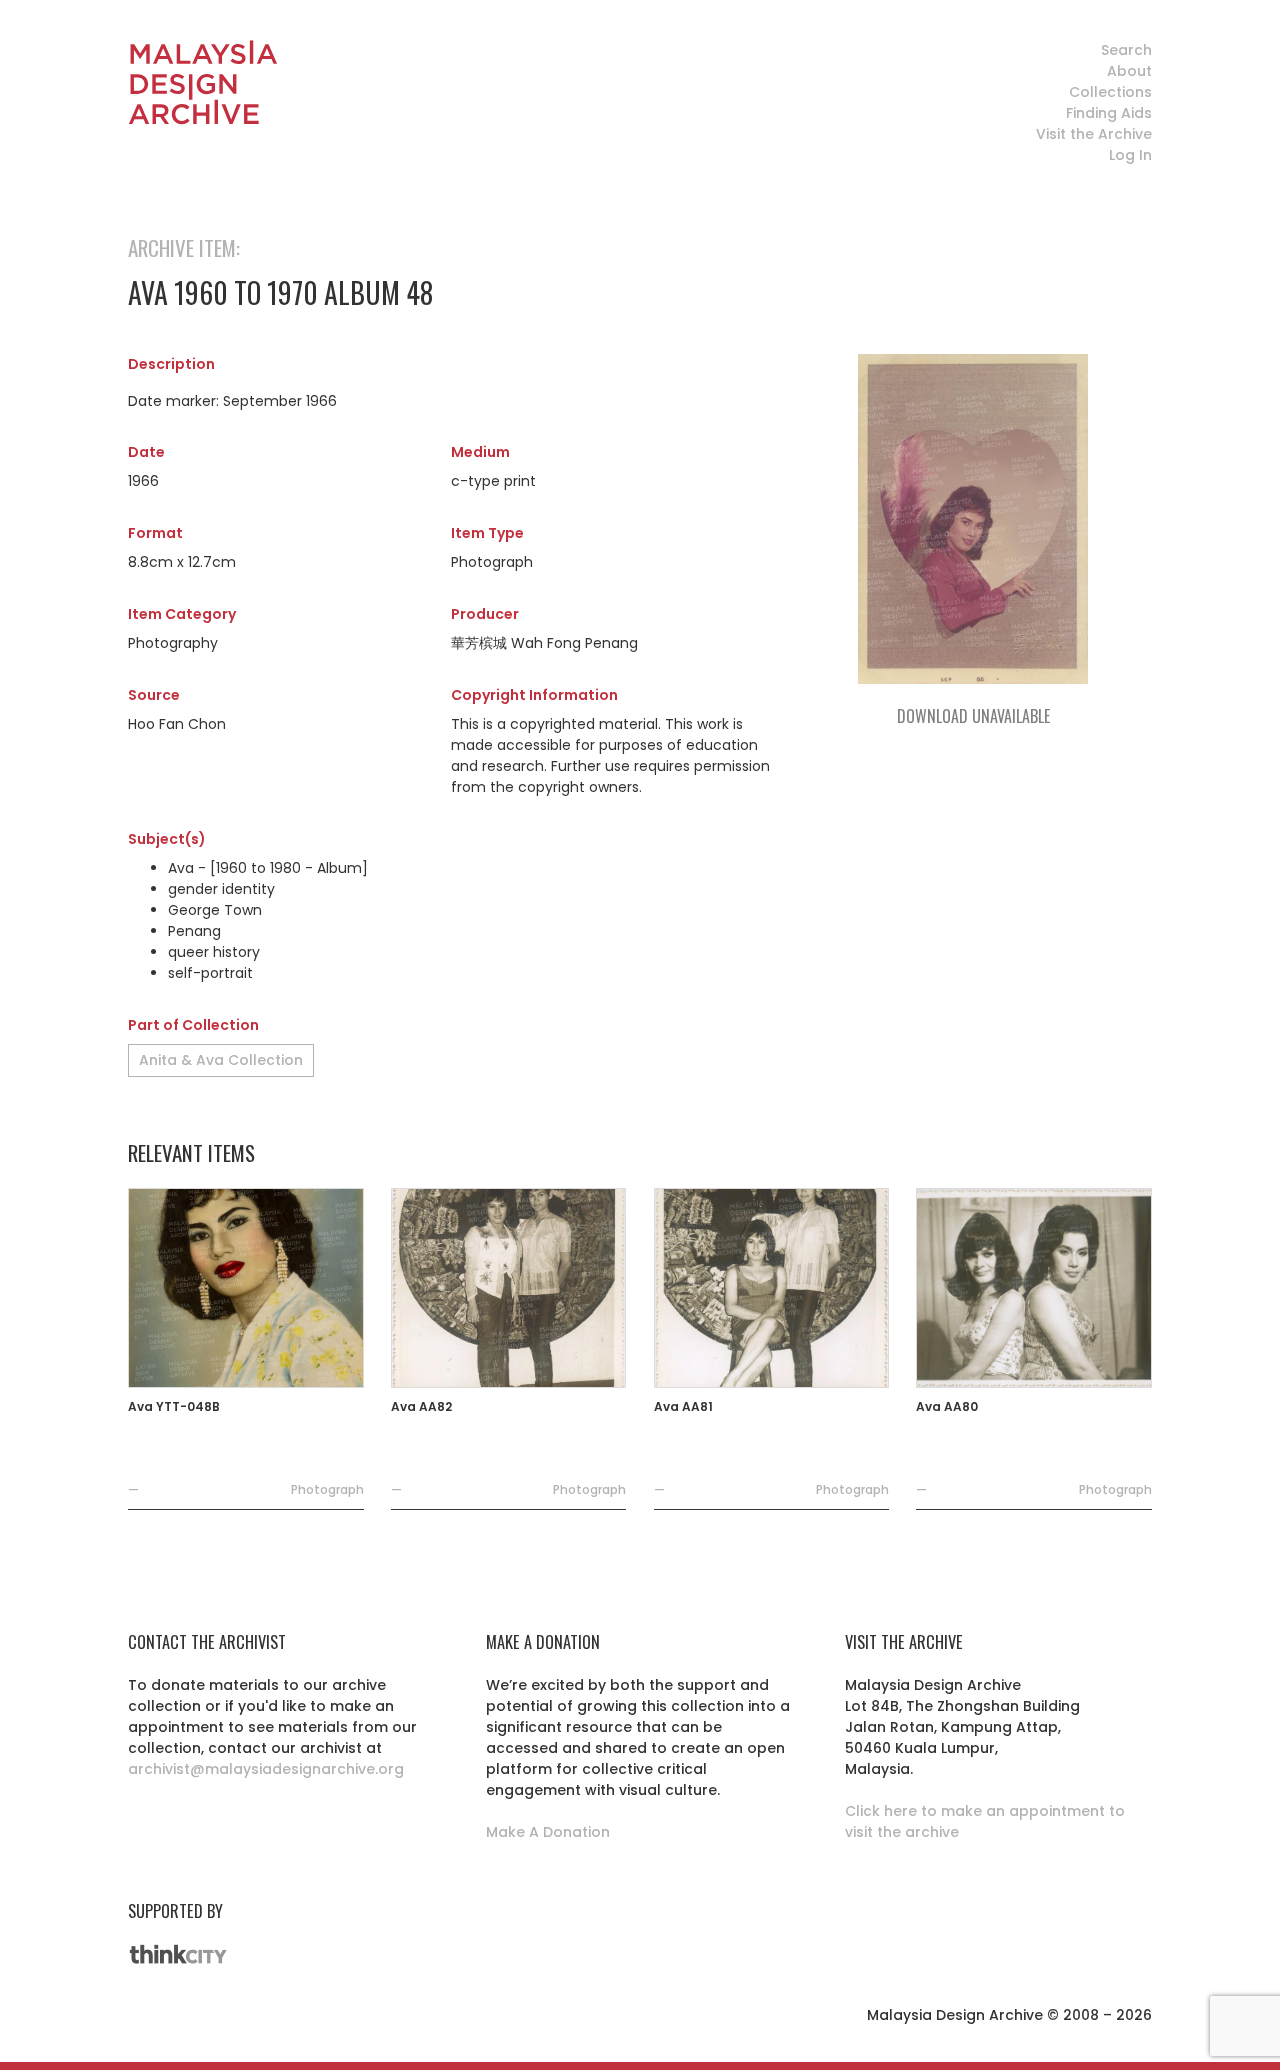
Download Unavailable (973, 716)
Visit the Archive (1094, 134)
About (1129, 71)
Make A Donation (548, 1832)
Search (1126, 50)
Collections (1110, 92)
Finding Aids (1109, 113)
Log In (1130, 155)
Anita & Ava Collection (221, 1060)
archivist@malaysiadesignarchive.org (266, 1769)
